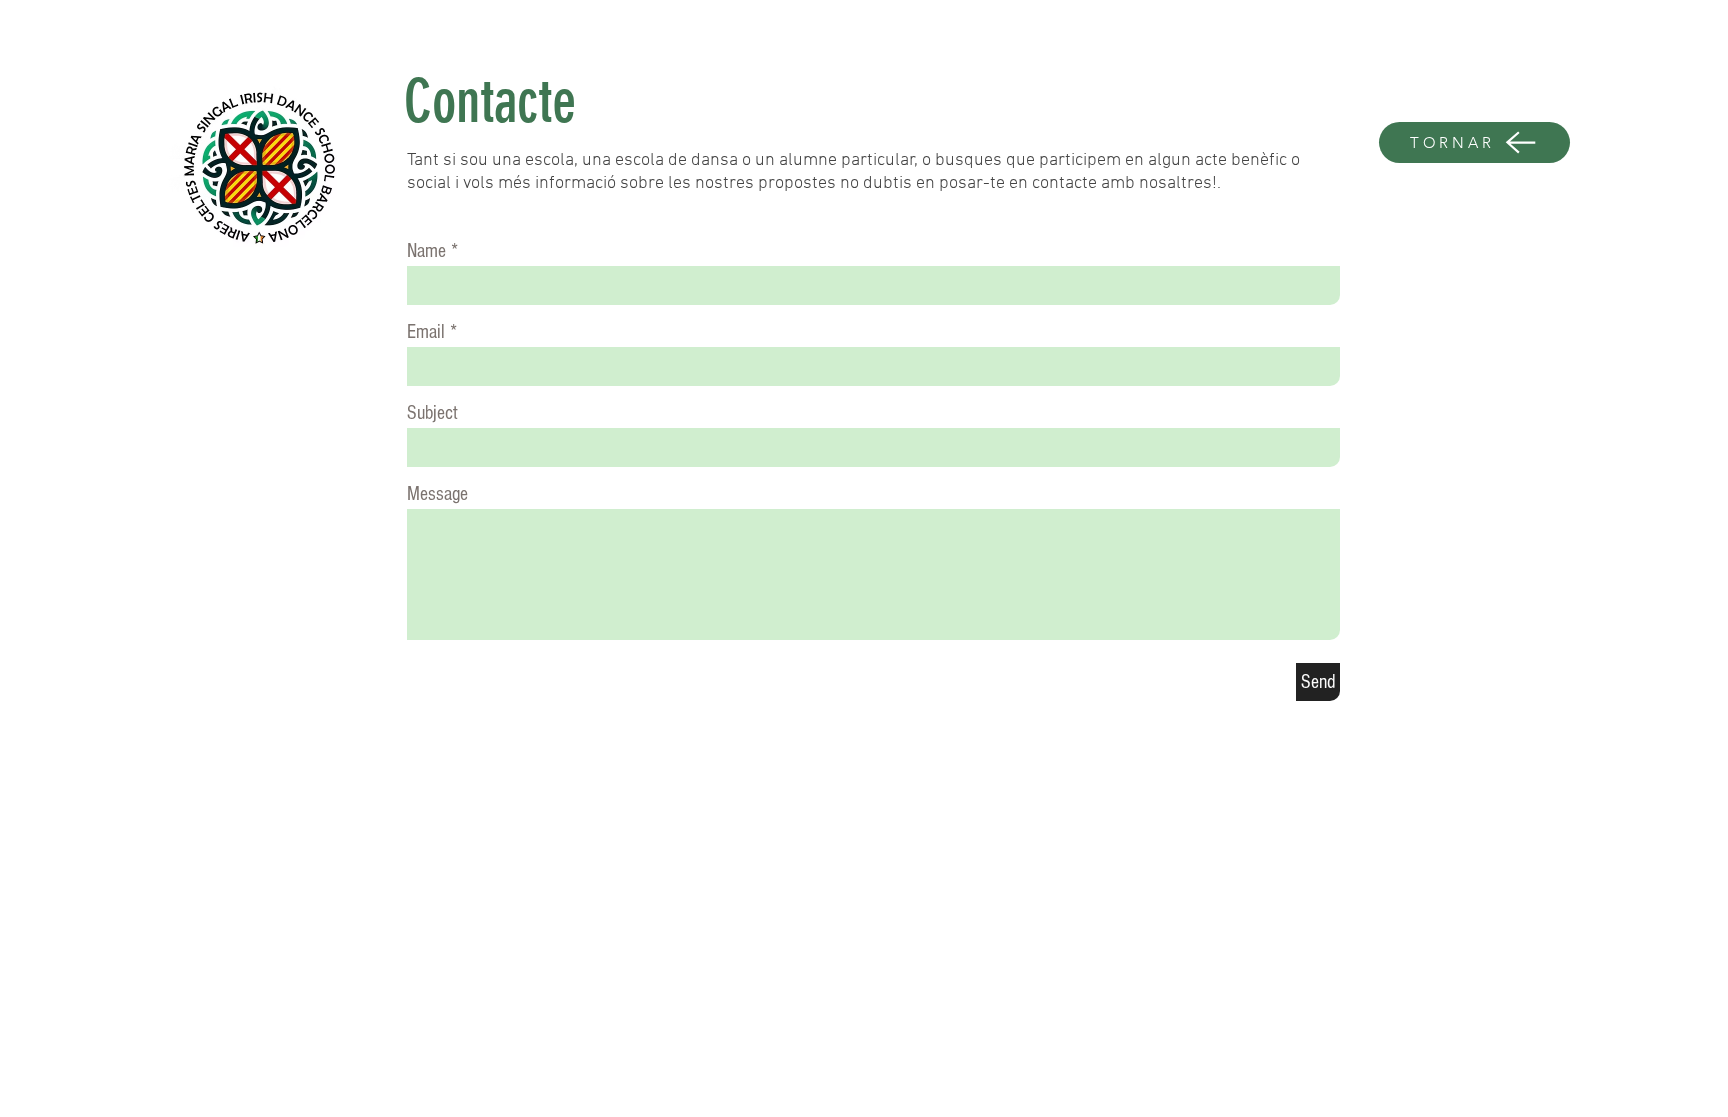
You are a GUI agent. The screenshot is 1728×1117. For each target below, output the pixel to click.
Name (426, 251)
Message (437, 494)
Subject (432, 413)
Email (426, 332)
